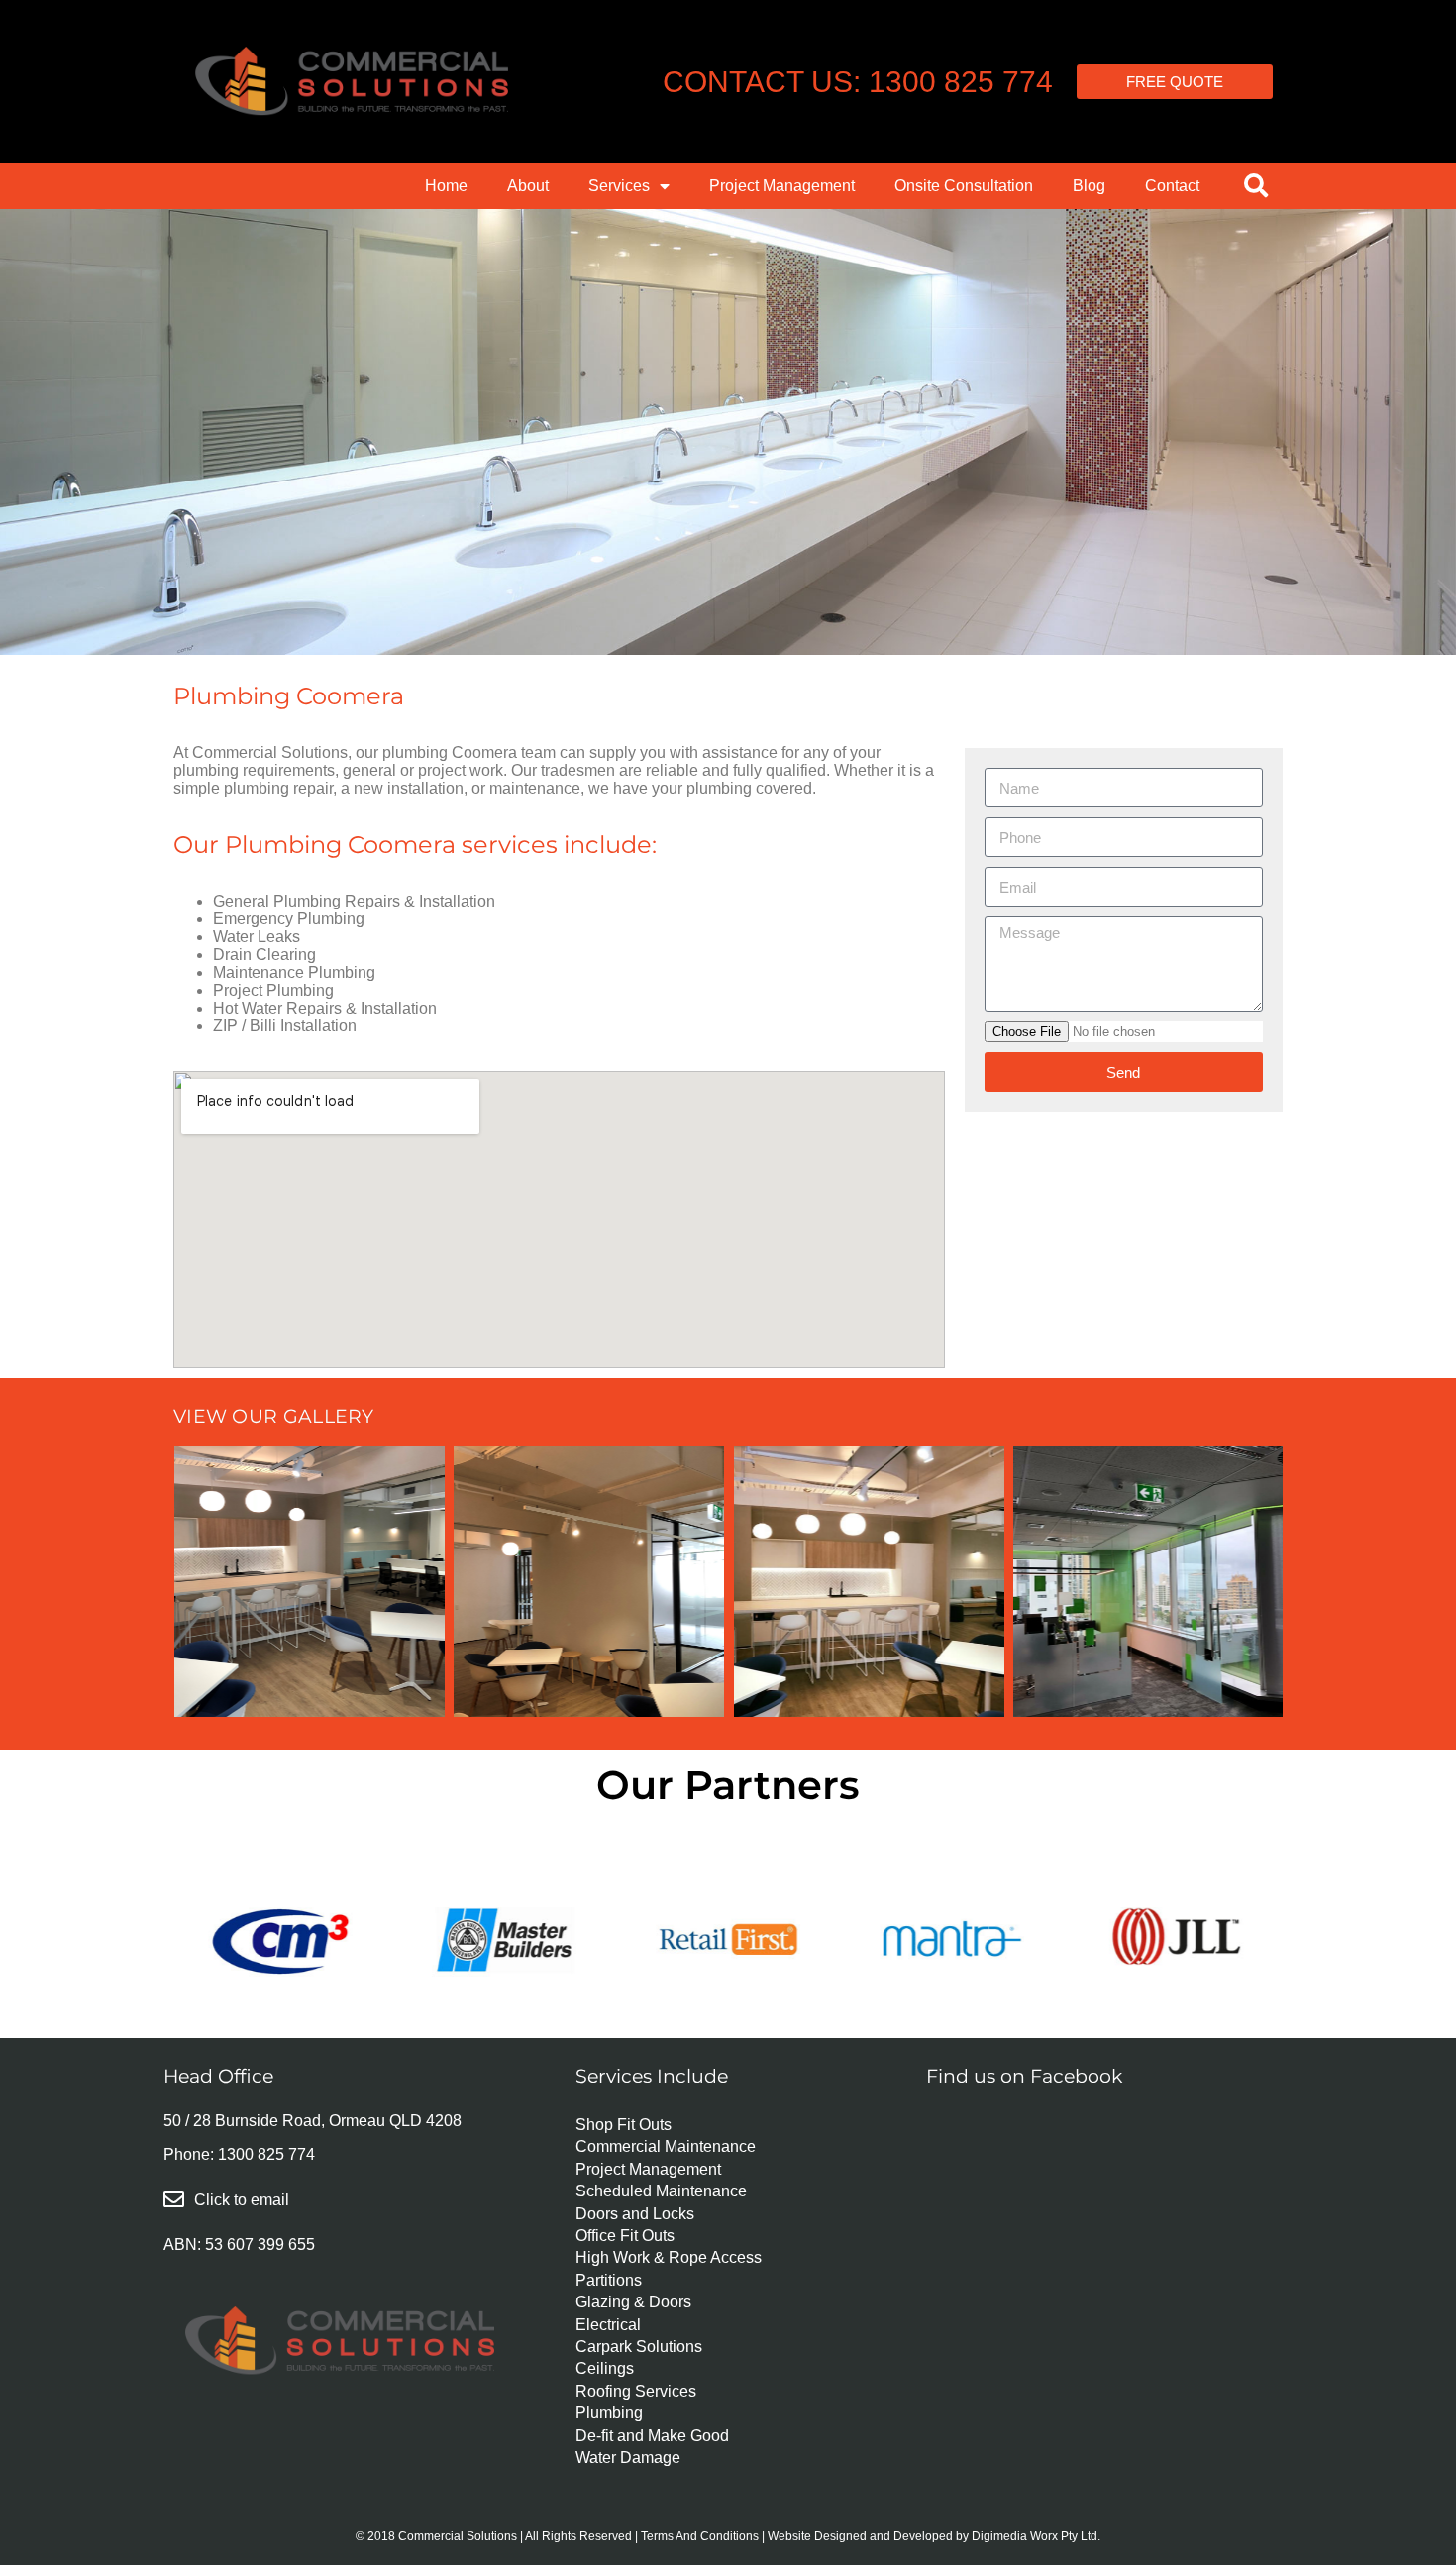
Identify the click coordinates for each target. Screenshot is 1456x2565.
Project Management (782, 186)
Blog (1089, 186)
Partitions (609, 2280)
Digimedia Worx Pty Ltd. (1036, 2536)
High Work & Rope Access (669, 2257)
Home (446, 186)
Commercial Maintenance (666, 2146)
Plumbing (609, 2413)
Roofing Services (636, 2391)
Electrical (608, 2325)
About (528, 186)
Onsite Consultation (964, 186)
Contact (1172, 186)
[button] (1256, 185)
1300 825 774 (266, 2154)
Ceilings (605, 2368)
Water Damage (628, 2458)
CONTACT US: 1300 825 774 (858, 82)
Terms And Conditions (700, 2536)
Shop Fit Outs (624, 2125)
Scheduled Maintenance (661, 2191)
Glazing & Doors (633, 2302)
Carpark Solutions (639, 2347)
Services (619, 186)
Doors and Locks (635, 2214)
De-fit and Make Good (652, 2436)
